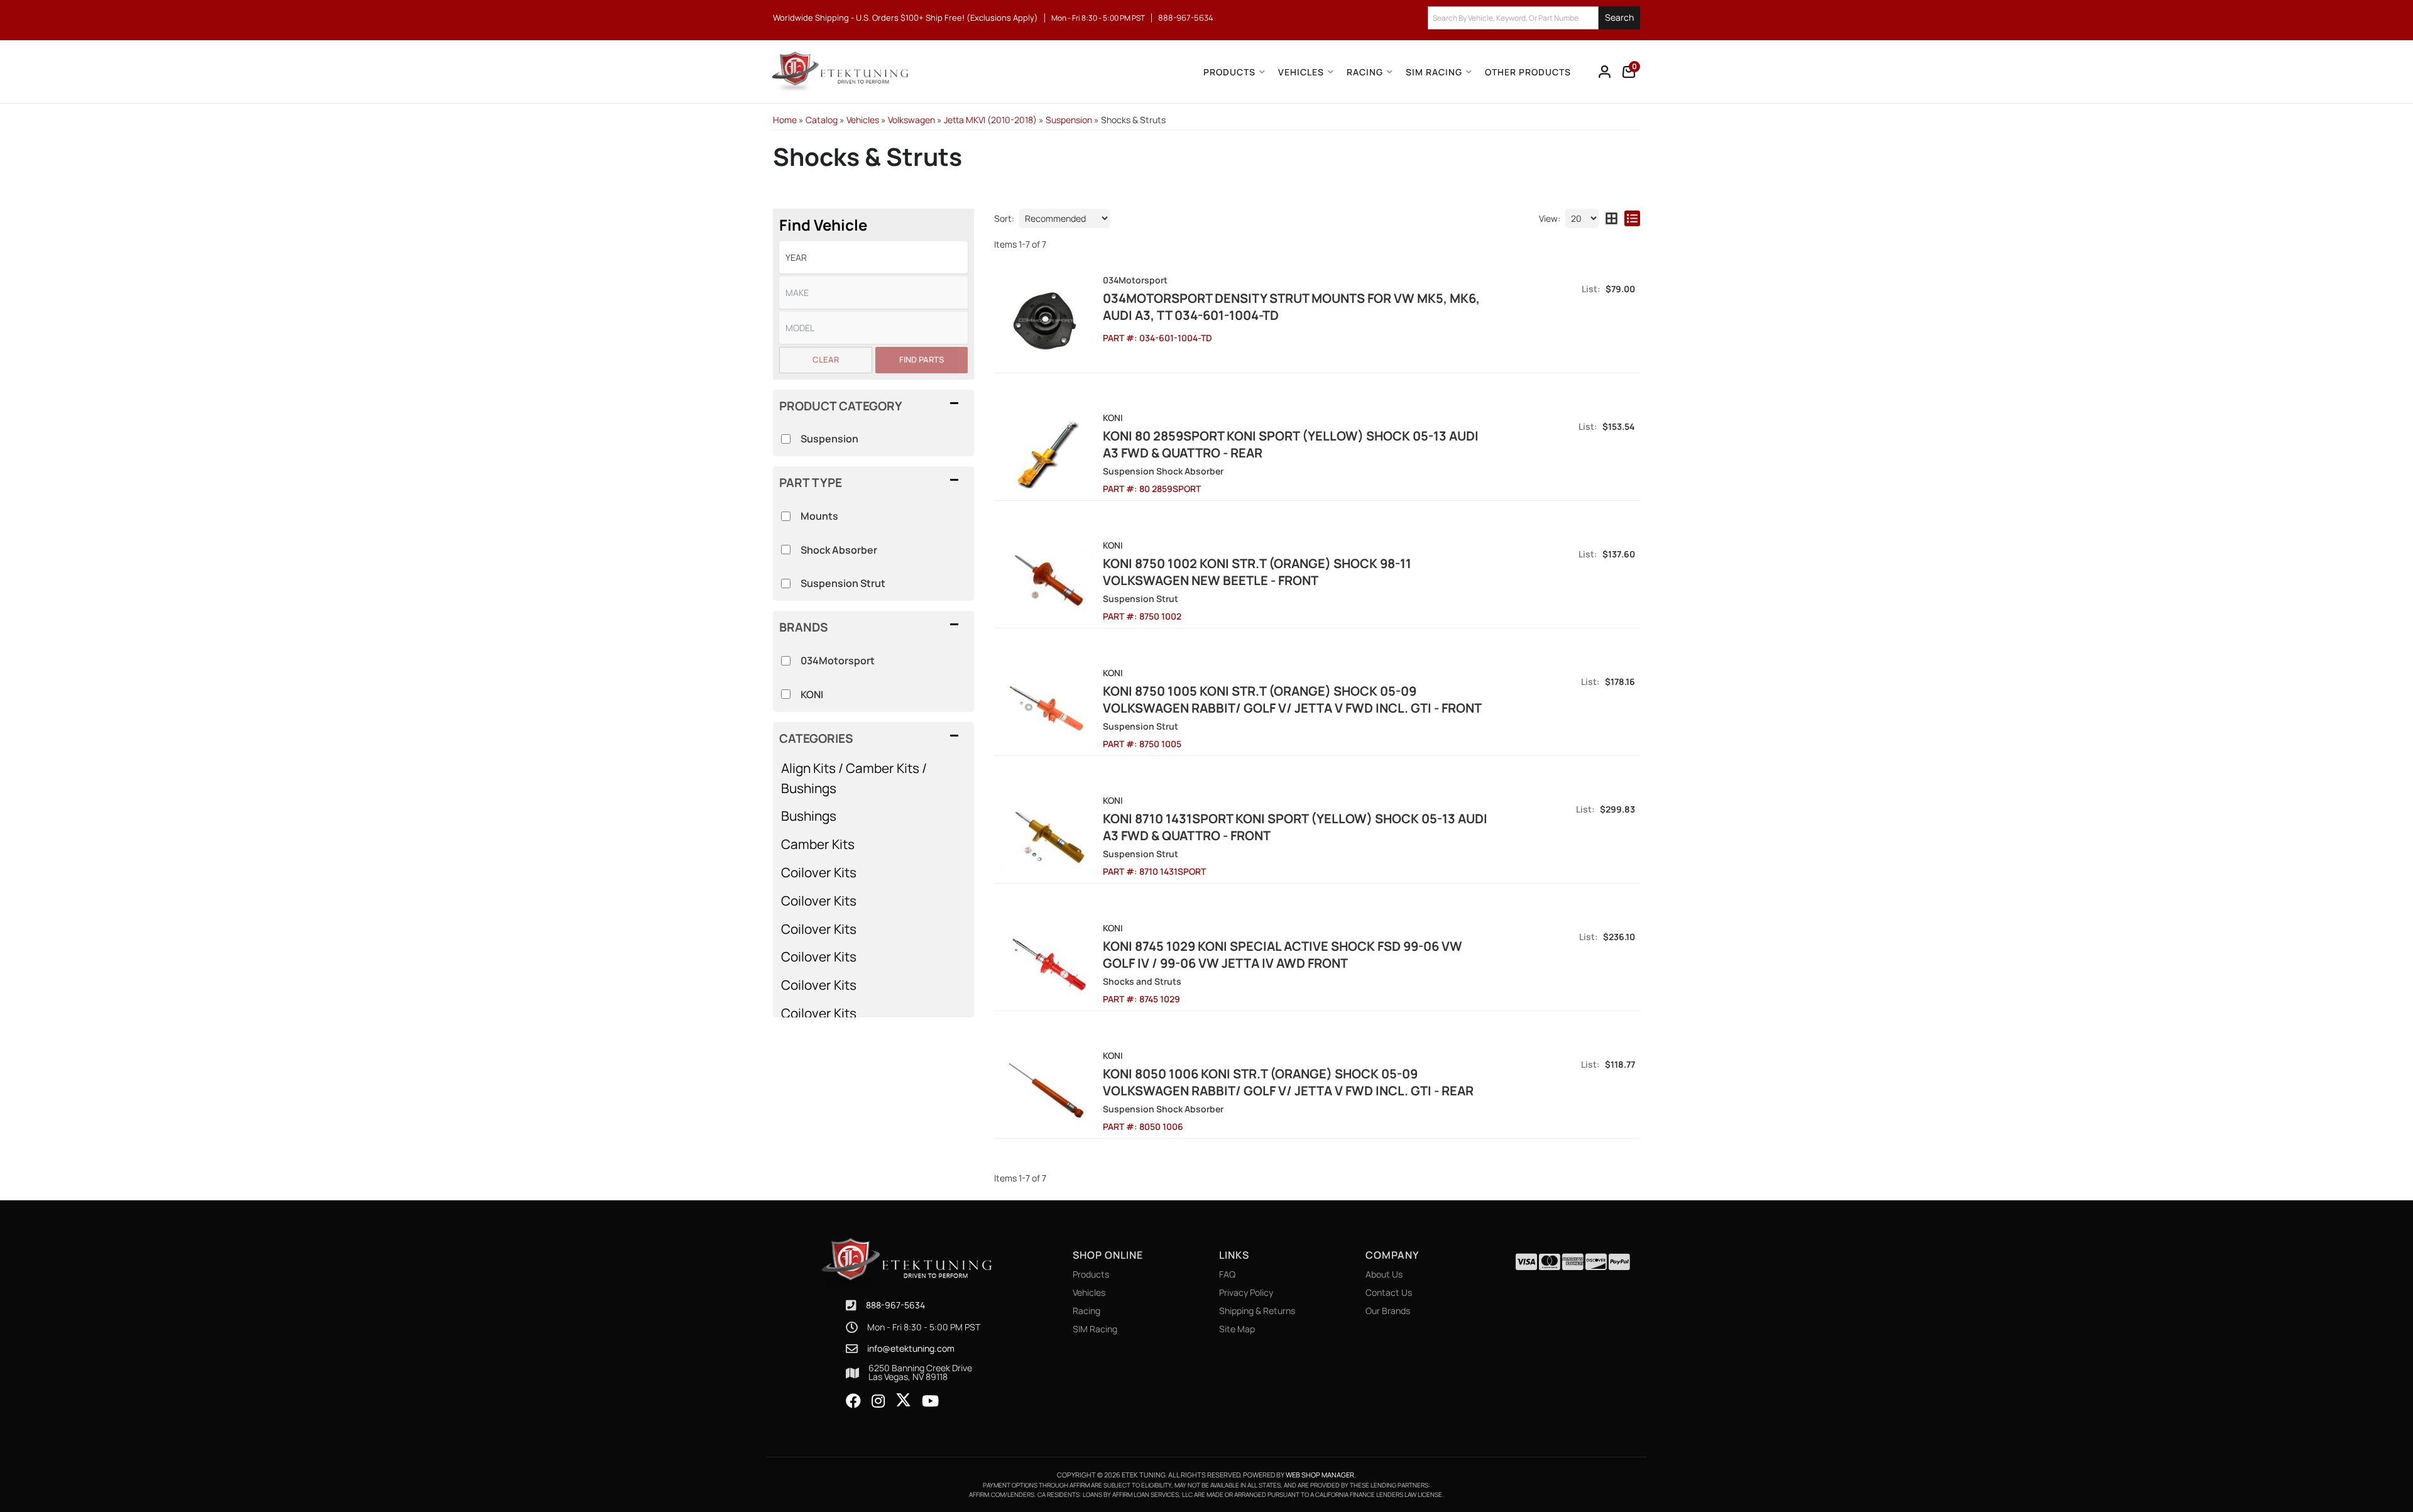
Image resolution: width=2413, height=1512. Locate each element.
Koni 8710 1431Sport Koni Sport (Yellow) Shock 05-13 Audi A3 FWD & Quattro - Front (1295, 827)
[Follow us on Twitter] (903, 1400)
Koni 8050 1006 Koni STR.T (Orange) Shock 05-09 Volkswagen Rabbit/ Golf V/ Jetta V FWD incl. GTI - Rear (1288, 1082)
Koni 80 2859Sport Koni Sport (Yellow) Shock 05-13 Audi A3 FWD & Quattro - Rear (1291, 444)
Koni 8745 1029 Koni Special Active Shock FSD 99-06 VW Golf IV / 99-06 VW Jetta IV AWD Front (1283, 955)
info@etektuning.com (911, 1349)
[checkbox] (786, 661)
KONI (812, 694)
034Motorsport (838, 660)
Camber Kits (818, 844)
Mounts (819, 516)
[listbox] (873, 257)
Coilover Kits (819, 872)
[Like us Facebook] (853, 1401)
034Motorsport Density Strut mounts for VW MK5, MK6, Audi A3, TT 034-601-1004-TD (1291, 307)
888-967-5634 (895, 1305)
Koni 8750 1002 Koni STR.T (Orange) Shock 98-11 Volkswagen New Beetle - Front (1257, 572)
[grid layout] (1611, 218)
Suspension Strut (843, 583)
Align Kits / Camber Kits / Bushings (854, 778)
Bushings (809, 816)
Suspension (829, 439)
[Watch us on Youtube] (930, 1401)
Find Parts (922, 359)
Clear (826, 359)
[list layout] (1632, 218)
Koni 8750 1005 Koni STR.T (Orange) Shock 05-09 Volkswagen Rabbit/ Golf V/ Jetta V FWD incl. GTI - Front (1292, 699)
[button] (1534, 18)
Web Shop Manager (1320, 1475)
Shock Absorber (839, 550)
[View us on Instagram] (878, 1401)
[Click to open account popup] (1605, 72)
